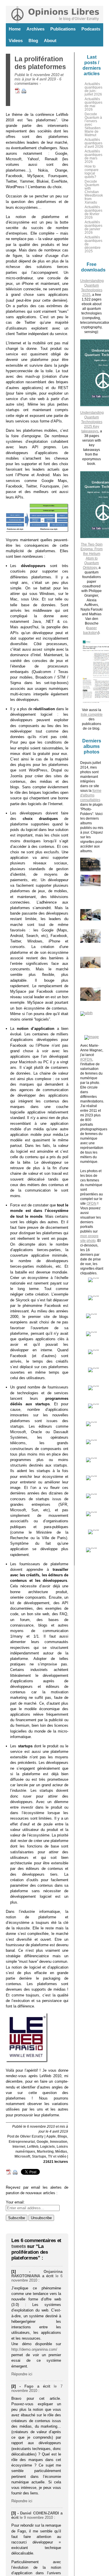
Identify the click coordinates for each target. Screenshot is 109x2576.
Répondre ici (22, 2374)
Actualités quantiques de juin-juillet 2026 (93, 89)
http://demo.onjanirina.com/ (34, 2349)
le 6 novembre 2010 (37, 2278)
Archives (35, 29)
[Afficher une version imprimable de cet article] (24, 92)
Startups (39, 2156)
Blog (33, 41)
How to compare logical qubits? (92, 172)
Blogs (62, 2136)
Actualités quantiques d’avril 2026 (94, 143)
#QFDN (86, 1059)
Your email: (15, 2202)
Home (15, 29)
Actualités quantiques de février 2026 (93, 212)
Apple (51, 2136)
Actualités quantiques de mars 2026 (93, 156)
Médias (61, 2152)
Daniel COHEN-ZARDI (40, 2513)
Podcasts (91, 29)
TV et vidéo (57, 2156)
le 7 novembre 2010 (37, 2388)
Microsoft (22, 2156)
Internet (19, 2147)
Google (42, 2142)
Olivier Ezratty (32, 2136)
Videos (16, 41)
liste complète (92, 715)
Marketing (45, 2152)
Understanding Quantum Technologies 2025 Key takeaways (92, 422)
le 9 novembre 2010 (36, 2517)
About (50, 41)
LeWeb (33, 2147)
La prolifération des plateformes (40, 63)
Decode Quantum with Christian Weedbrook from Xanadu (94, 192)
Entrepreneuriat (22, 2142)
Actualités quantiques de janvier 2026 (93, 227)
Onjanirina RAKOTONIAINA (37, 2274)
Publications (63, 29)
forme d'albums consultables (91, 795)
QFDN (92, 1204)
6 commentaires (38, 81)
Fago (29, 2386)
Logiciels (48, 2147)
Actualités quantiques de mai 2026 (93, 104)
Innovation (59, 2142)
